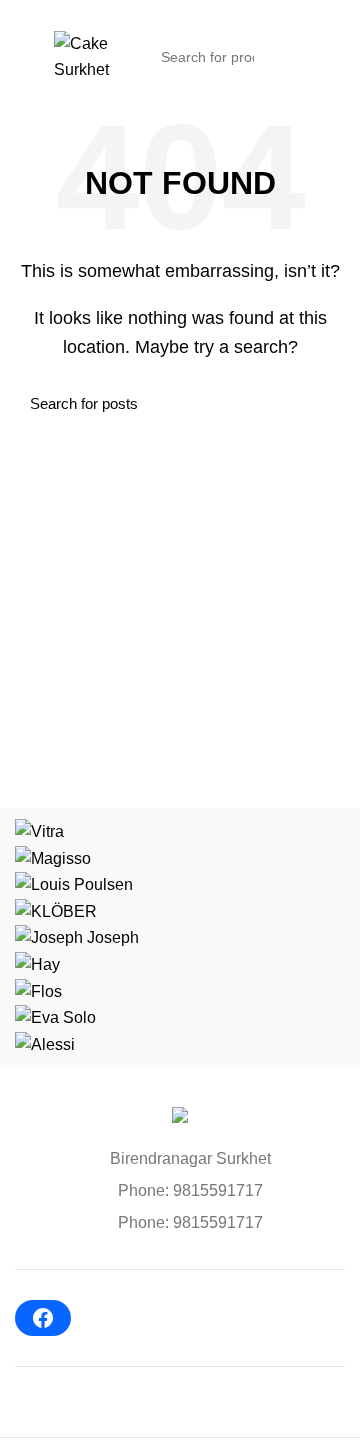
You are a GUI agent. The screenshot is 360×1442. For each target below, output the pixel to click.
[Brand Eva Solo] (55, 1016)
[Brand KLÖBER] (56, 910)
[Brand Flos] (38, 990)
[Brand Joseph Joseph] (77, 936)
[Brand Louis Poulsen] (74, 883)
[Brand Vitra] (39, 830)
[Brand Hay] (37, 963)
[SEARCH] (277, 57)
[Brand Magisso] (53, 857)
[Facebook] (43, 1318)
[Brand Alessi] (45, 1043)
